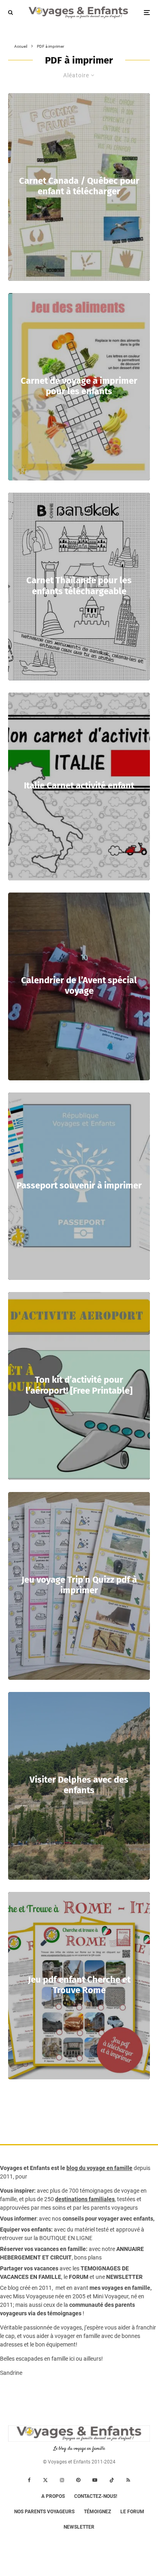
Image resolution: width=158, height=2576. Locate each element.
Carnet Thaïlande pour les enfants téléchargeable (79, 586)
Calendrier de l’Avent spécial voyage (79, 986)
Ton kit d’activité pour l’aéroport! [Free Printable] (79, 1385)
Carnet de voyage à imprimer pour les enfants (79, 386)
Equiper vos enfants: (26, 2230)
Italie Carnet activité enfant (79, 786)
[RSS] (128, 2480)
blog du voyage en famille (99, 2168)
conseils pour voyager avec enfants (107, 2219)
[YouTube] (95, 2480)
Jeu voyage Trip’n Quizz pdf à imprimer (79, 1585)
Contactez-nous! (96, 2496)
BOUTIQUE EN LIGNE (66, 2238)
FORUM (79, 2277)
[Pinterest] (78, 2480)
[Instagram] (62, 2480)
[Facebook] (29, 2480)
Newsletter (79, 2527)
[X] (45, 2480)
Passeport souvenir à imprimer (79, 1186)
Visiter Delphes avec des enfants (79, 1785)
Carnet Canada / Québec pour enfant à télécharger (79, 186)
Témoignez (97, 2512)
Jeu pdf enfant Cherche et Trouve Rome (79, 1985)
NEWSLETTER (124, 2277)
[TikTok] (112, 2480)
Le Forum (132, 2512)
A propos (53, 2496)
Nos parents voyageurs (44, 2512)
